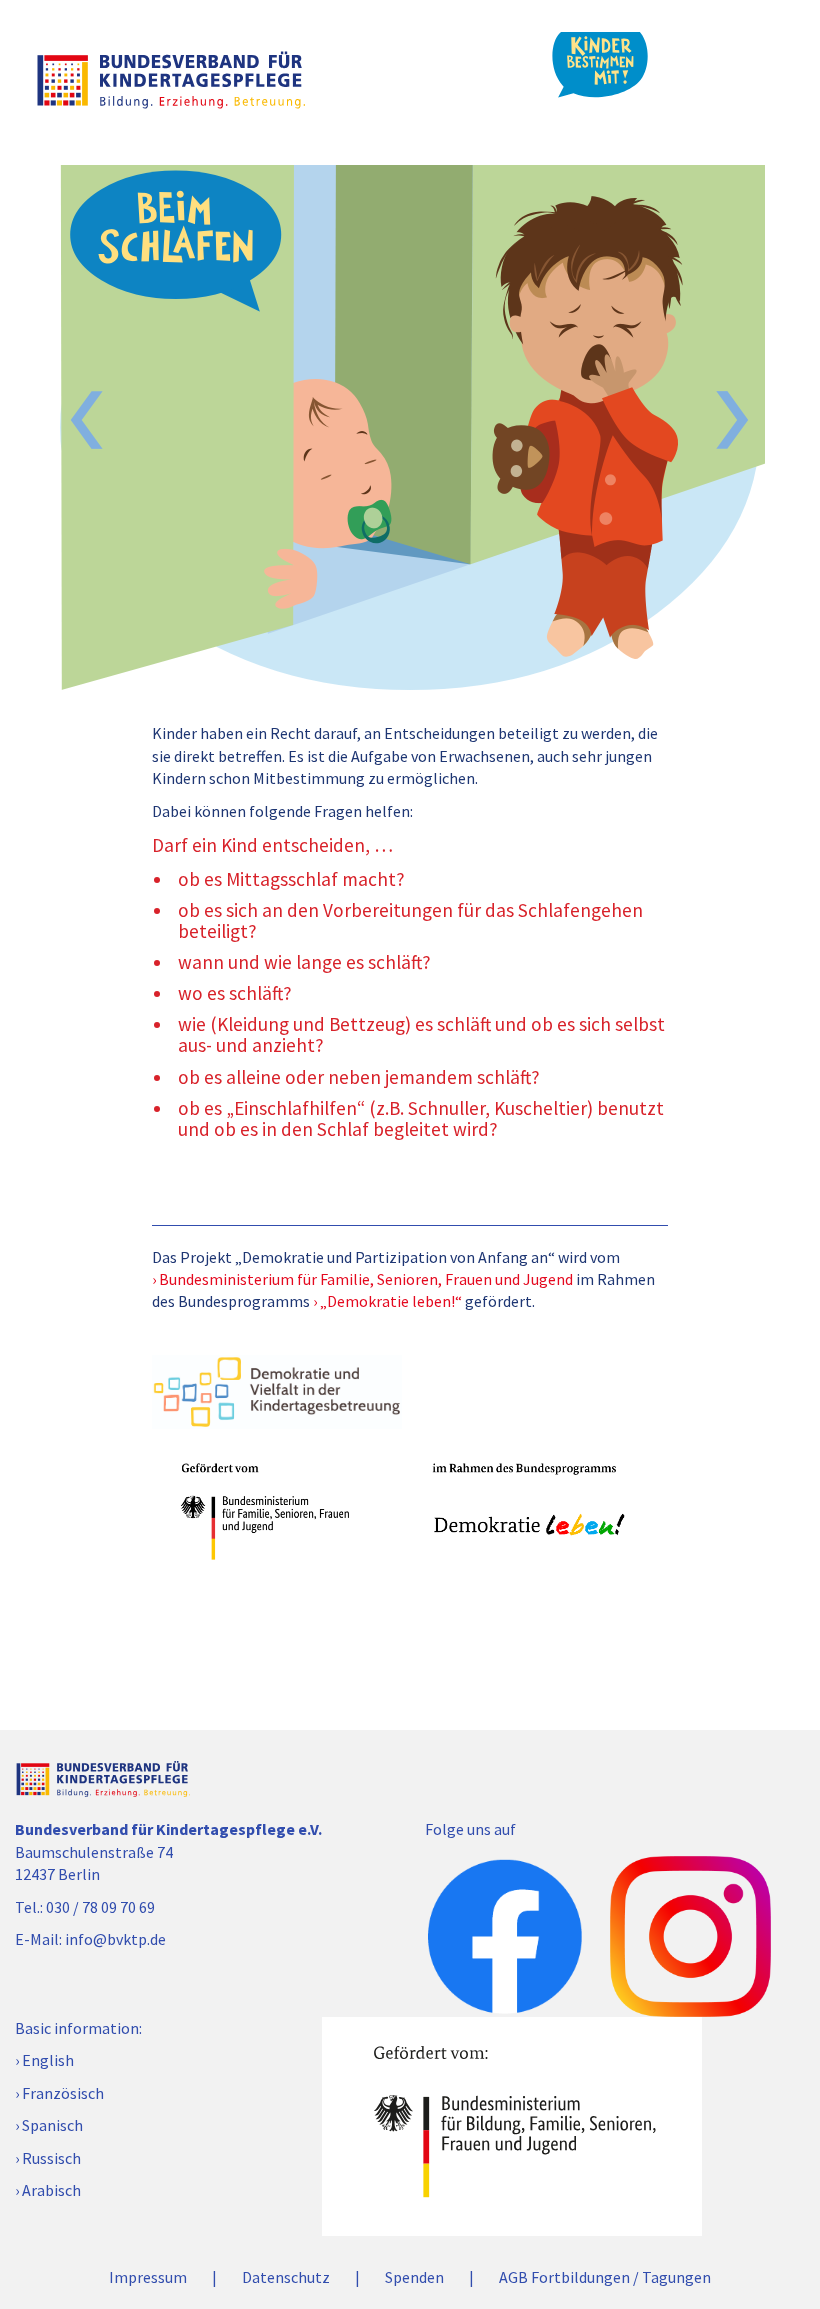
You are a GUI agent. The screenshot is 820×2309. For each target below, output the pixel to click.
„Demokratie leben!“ (391, 1301)
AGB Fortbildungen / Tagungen (605, 2277)
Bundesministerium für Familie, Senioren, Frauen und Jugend (366, 1279)
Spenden (414, 2277)
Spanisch (52, 2125)
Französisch (63, 2093)
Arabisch (51, 2190)
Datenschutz (286, 2277)
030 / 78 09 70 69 (100, 1907)
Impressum (148, 2277)
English (48, 2060)
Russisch (51, 2158)
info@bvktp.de (115, 1939)
